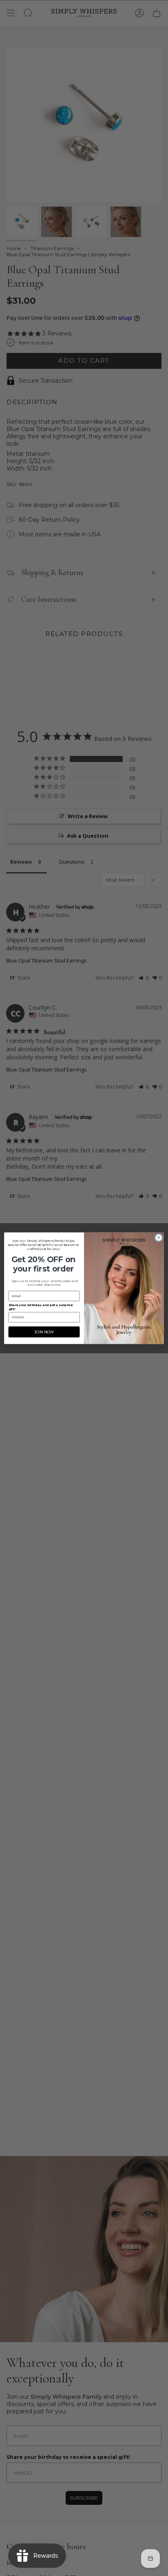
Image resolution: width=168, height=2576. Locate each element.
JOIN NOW (44, 1332)
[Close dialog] (159, 1237)
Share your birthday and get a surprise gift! (41, 1307)
